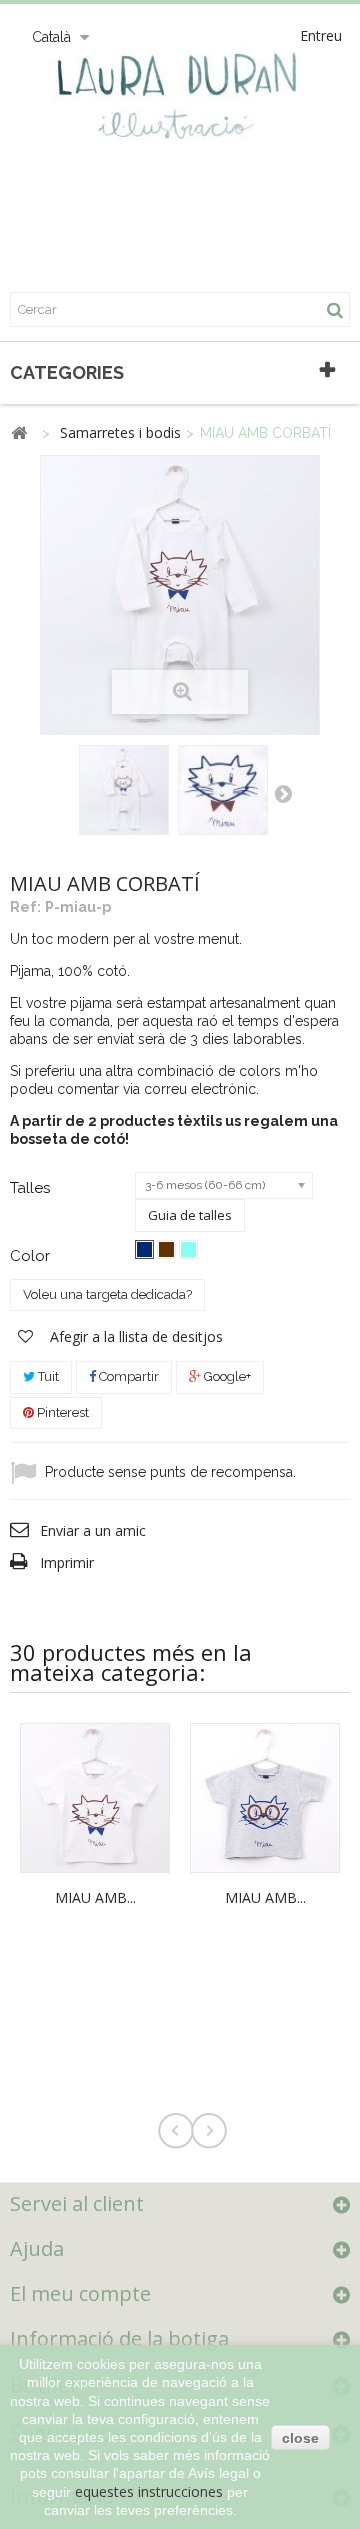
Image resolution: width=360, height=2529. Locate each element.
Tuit (47, 1376)
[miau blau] (144, 1249)
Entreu (321, 35)
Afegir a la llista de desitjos (134, 1336)
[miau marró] (166, 1249)
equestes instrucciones (149, 2491)
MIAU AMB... (95, 1897)
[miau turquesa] (188, 1249)
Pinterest (61, 1412)
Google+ (226, 1376)
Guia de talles (190, 1215)
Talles (32, 1188)
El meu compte (80, 2293)
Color (32, 1256)
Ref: (25, 907)
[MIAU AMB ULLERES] (265, 1796)
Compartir (127, 1376)
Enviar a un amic (93, 1530)
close (300, 2438)
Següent (283, 793)
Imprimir (67, 1562)
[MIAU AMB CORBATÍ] (124, 790)
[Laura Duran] (180, 105)
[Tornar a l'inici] (19, 433)
